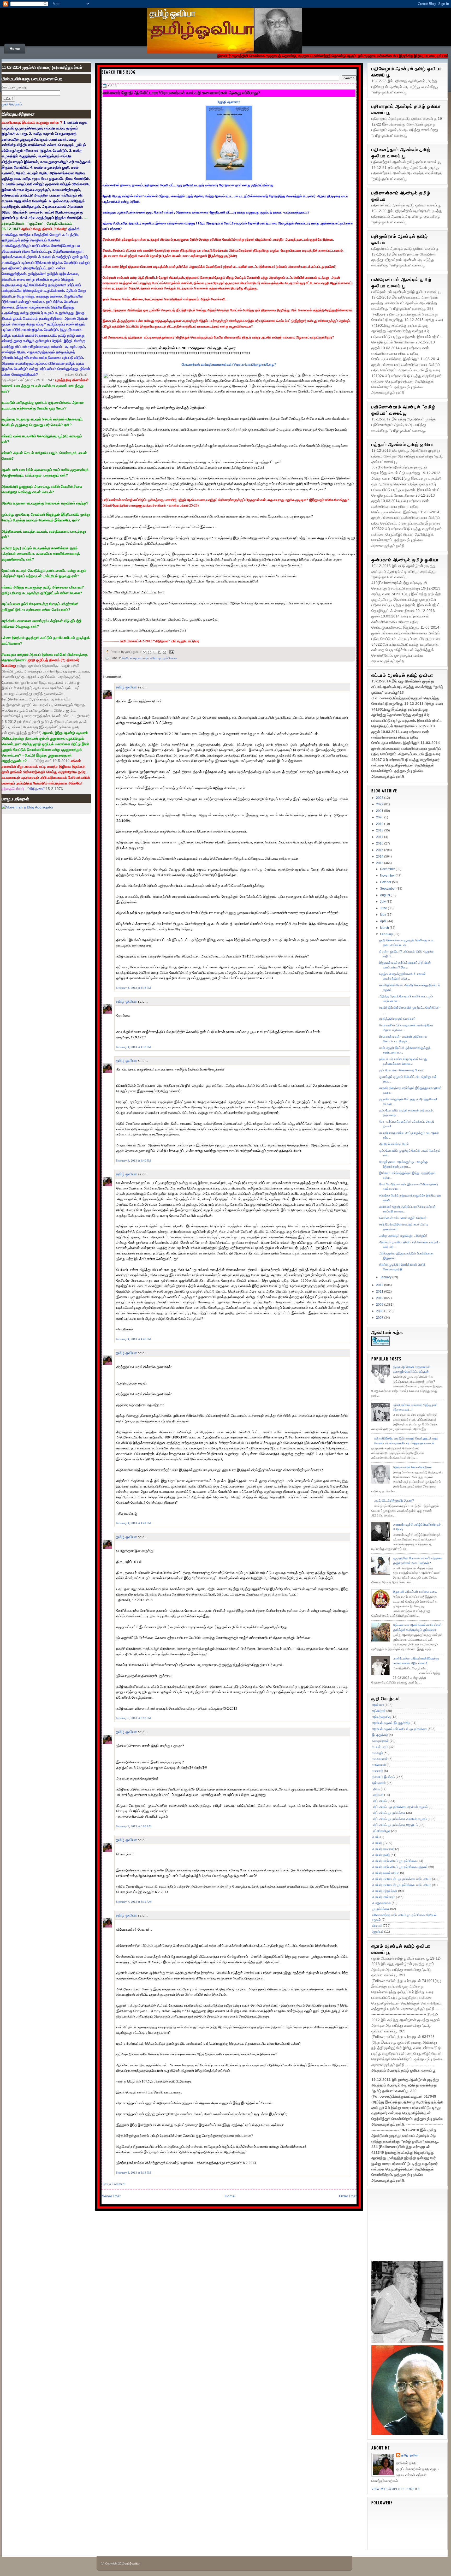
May (383, 915)
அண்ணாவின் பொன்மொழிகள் (412, 1467)
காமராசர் (378, 1771)
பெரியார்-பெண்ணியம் (386, 1873)
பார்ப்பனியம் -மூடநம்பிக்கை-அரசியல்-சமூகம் (400, 1807)
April (384, 921)
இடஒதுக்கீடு (380, 1735)
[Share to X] (155, 652)
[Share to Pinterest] (164, 652)
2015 (380, 850)
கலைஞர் (377, 1753)
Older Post (348, 2196)
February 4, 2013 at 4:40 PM (133, 1161)
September (388, 889)
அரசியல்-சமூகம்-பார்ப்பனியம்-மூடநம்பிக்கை (149, 658)
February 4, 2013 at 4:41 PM (133, 1523)
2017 (380, 837)
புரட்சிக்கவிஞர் (381, 1831)
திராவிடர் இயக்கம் (383, 1777)
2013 (380, 863)
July (383, 902)
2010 (380, 1298)
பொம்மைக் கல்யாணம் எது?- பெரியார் (403, 1218)
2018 (380, 830)
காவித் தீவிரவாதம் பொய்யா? (397, 1019)
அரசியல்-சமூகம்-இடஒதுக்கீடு (391, 1723)
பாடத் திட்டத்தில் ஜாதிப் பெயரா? (394, 1501)
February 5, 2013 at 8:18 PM (133, 1718)
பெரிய (376, 1837)
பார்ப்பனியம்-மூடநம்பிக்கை (389, 1813)
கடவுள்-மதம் (380, 1747)
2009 (380, 1305)
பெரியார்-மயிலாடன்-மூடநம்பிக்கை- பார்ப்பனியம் (402, 1885)
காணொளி (379, 1765)
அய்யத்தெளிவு (381, 1717)
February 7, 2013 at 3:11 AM (134, 1902)
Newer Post (111, 2196)
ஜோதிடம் (378, 1932)
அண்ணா (378, 1705)
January (386, 1277)
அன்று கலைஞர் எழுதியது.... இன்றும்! (403, 1236)
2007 (380, 1318)
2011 (380, 1292)
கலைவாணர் (380, 1759)
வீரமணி (377, 1926)
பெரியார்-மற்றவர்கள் (385, 1891)
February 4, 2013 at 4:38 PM (133, 988)
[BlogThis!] (150, 652)
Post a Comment (114, 2184)
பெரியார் (377, 1843)
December (388, 869)
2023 (380, 798)
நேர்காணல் (379, 1783)
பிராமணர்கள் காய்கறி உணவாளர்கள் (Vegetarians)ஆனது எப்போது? (229, 364)
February (387, 934)
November (388, 876)
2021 (380, 811)
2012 (380, 1285)
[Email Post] (171, 652)
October (386, 882)
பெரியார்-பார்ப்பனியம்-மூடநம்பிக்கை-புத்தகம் (400, 1867)
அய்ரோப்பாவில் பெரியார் (394, 1144)
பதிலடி (376, 1789)
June (384, 908)
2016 (380, 843)
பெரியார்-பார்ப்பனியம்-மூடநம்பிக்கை (394, 1861)
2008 (380, 1311)
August (385, 895)
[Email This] (145, 652)
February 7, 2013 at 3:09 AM (134, 1826)
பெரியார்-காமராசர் (383, 1849)
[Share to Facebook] (159, 652)
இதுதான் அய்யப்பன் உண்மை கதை (415, 1592)
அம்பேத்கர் (379, 1711)
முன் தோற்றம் (12, 104)
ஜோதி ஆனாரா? (229, 102)
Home (15, 49)
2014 (380, 856)
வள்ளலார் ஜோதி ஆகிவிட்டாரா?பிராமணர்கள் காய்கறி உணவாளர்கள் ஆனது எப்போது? (181, 93)
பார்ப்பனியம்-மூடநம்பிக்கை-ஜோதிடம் (395, 1825)
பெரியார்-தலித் (381, 1855)
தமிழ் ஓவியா (172, 13)
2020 (380, 817)
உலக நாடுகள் (380, 1741)
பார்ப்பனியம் (379, 1801)
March (385, 928)
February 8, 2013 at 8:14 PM (133, 2173)
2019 (380, 824)
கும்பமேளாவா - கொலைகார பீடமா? (401, 1070)
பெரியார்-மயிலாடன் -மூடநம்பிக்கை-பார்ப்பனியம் (402, 1879)
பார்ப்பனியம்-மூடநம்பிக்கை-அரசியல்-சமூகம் (399, 1819)
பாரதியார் (378, 1795)
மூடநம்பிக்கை (381, 1909)
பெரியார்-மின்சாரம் (384, 1897)
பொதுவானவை (381, 1903)
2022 (380, 804)
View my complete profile (396, 2489)
